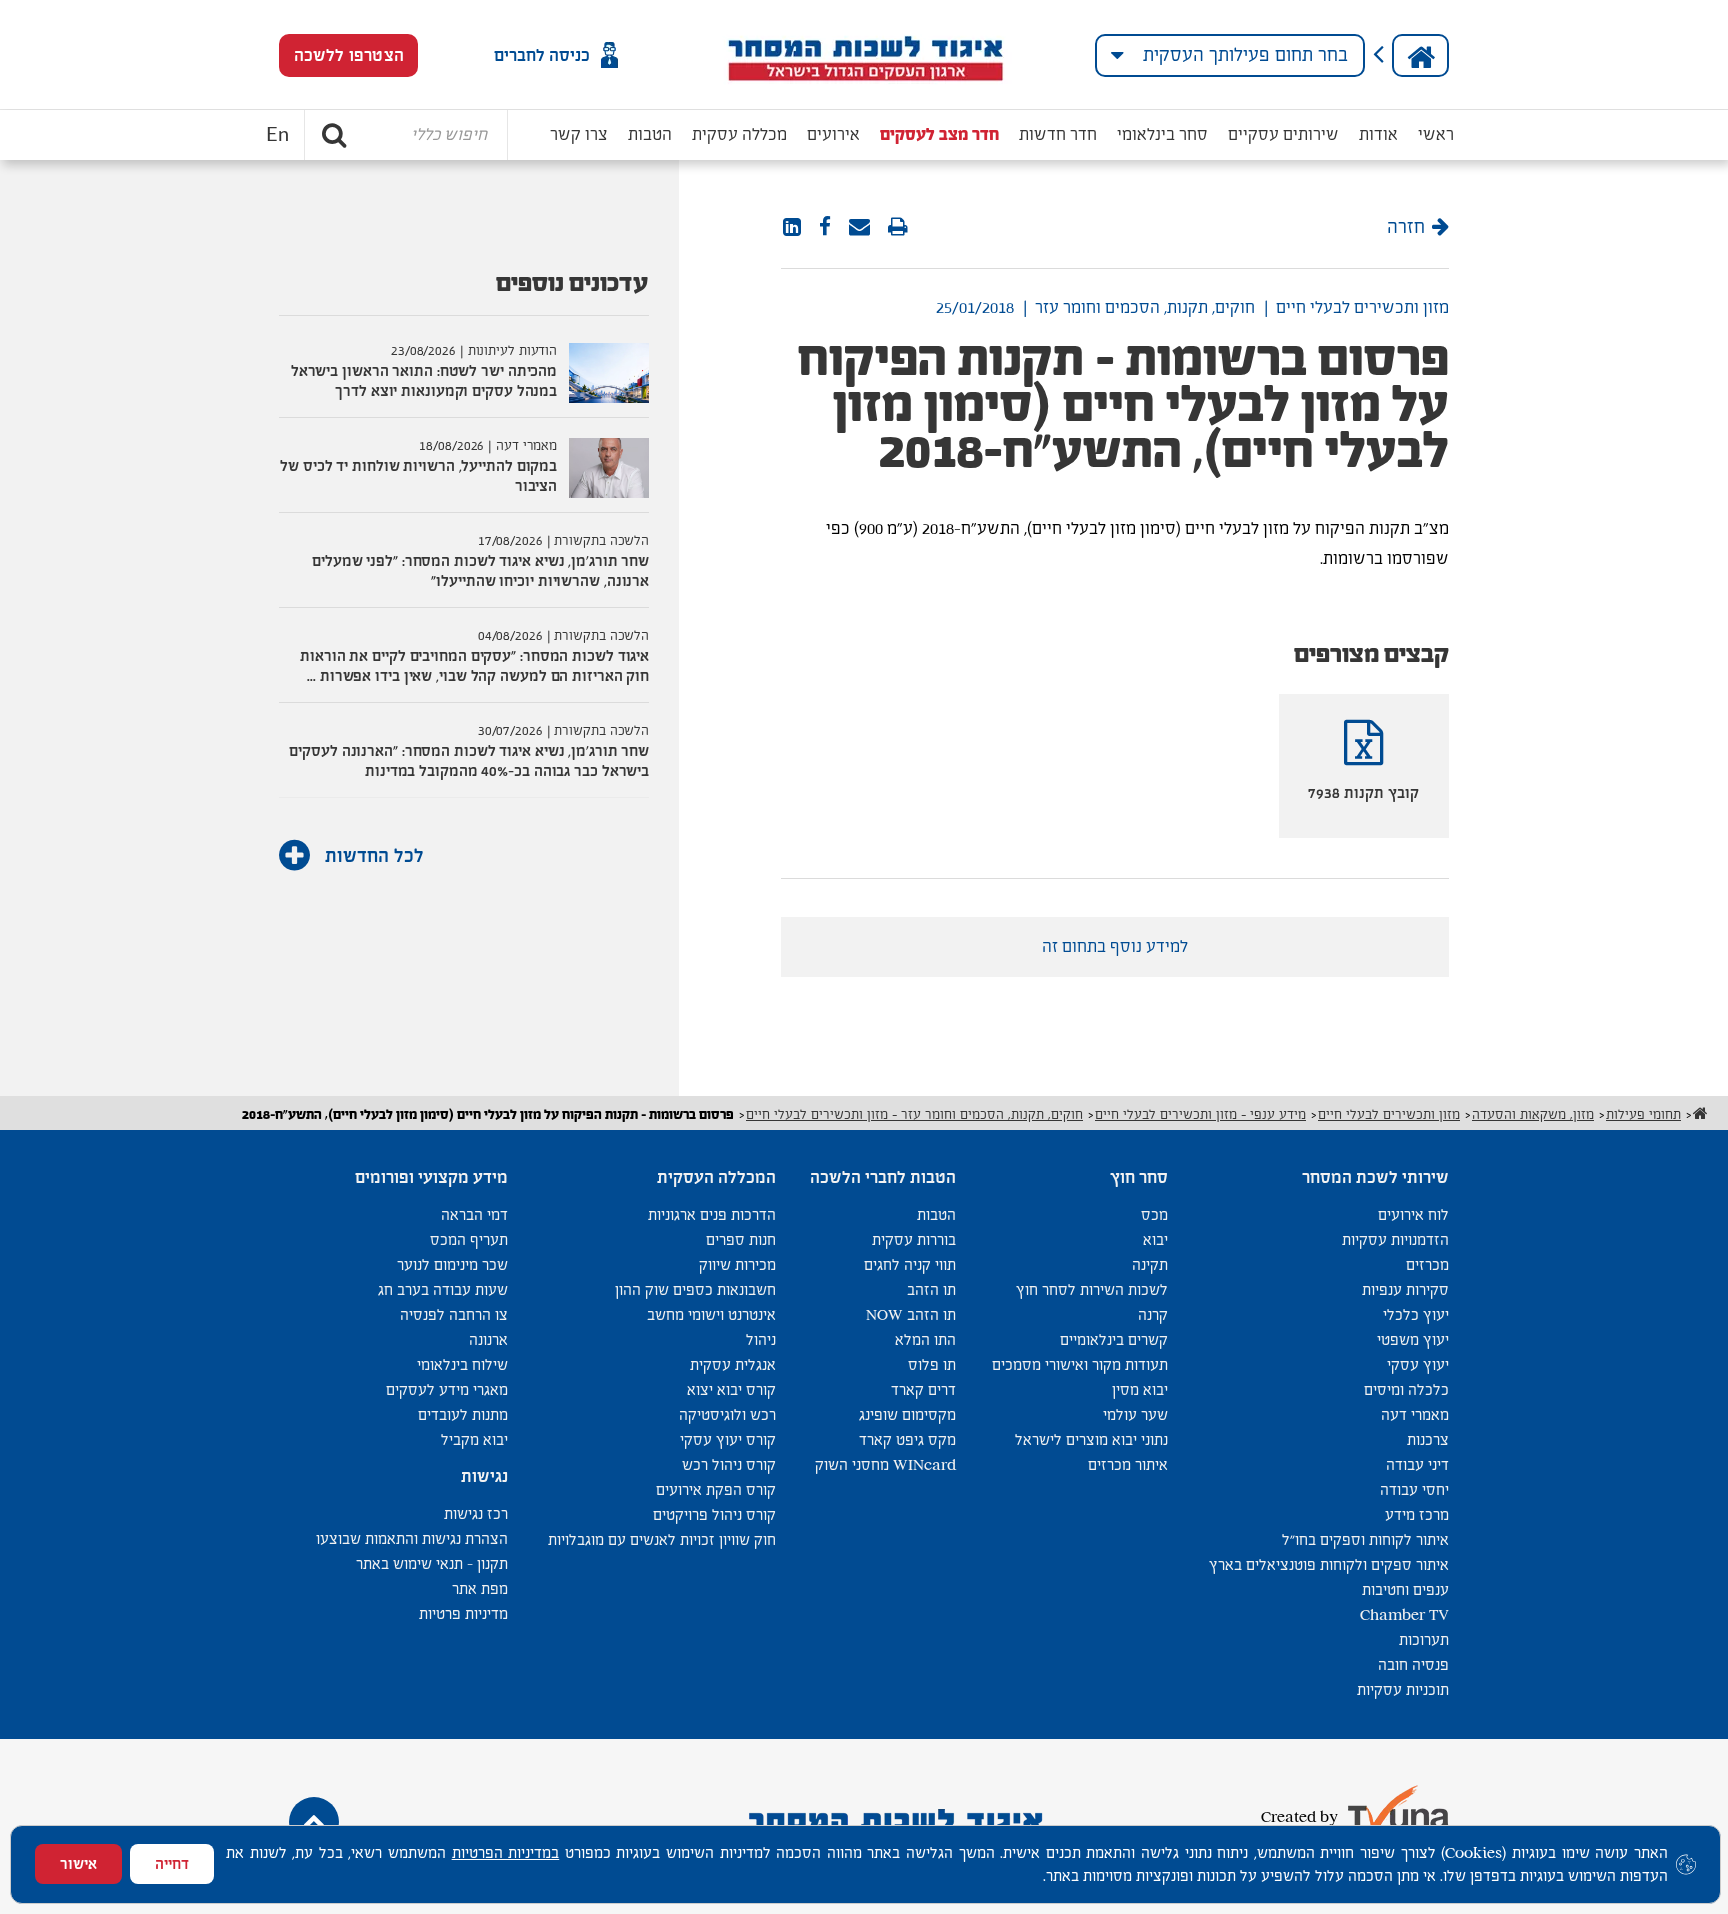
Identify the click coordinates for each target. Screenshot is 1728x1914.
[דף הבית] (1420, 55)
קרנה (1153, 1314)
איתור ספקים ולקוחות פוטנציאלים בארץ (1329, 1564)
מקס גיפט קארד (907, 1439)
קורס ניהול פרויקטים (714, 1514)
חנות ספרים (741, 1239)
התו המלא (925, 1339)
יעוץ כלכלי (1416, 1314)
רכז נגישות (476, 1513)
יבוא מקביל (474, 1439)
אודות (1378, 134)
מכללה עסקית (739, 134)
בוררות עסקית (914, 1239)
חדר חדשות (1058, 134)
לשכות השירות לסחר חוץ (1092, 1289)
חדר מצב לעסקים (939, 134)
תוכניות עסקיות (1403, 1689)
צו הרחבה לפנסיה (454, 1314)
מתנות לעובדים (463, 1414)
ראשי (1436, 134)
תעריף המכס (469, 1239)
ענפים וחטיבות (1405, 1589)
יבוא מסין (1140, 1389)
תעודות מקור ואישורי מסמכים (1080, 1364)
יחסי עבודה (1414, 1489)
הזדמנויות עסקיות (1395, 1239)
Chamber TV (1404, 1614)
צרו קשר (579, 134)
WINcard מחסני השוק (885, 1464)
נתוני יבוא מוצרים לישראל (1091, 1439)
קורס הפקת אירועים (716, 1489)
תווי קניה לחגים (910, 1264)
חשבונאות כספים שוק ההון (695, 1289)
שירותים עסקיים (1283, 134)
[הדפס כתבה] (898, 228)
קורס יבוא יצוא (731, 1389)
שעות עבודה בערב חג (443, 1289)
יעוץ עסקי (1418, 1364)
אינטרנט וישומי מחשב (711, 1314)
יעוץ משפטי (1413, 1339)
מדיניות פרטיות (463, 1613)
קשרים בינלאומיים (1114, 1339)
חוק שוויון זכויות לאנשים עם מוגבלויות (662, 1539)
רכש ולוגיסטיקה (727, 1414)
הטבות (650, 134)
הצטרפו (349, 55)
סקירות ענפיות (1405, 1289)
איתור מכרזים (1128, 1464)
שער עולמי (1135, 1414)
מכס (1154, 1214)
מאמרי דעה (1415, 1414)
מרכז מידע (1417, 1514)
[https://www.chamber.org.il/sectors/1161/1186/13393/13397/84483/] (859, 228)
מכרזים (1427, 1264)
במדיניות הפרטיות (506, 1852)
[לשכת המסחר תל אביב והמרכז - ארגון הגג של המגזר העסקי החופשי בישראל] (864, 55)
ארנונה (488, 1339)
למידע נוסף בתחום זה (1115, 946)
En (277, 135)
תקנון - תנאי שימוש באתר (432, 1563)
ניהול (761, 1339)
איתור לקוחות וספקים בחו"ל (1365, 1539)
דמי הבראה (474, 1214)
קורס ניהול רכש (729, 1464)
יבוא (1155, 1239)
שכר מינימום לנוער (452, 1264)
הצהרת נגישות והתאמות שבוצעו (412, 1538)
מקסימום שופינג (907, 1414)
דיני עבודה (1417, 1464)
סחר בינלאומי (1162, 134)
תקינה (1150, 1264)
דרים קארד (923, 1389)
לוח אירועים (1413, 1214)
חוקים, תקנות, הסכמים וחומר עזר (1145, 307)
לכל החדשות (372, 855)
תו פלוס (932, 1364)
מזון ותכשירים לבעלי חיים (1362, 307)
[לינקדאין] (792, 228)
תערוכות (1424, 1639)
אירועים (833, 134)
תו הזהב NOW (911, 1314)
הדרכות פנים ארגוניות (712, 1214)
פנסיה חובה (1413, 1664)
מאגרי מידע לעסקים (447, 1389)
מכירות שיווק (737, 1264)
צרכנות (1428, 1439)
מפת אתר (480, 1588)
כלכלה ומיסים (1406, 1389)
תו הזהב (931, 1289)
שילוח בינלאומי (462, 1364)
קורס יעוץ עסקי (728, 1439)
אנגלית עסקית (733, 1364)
